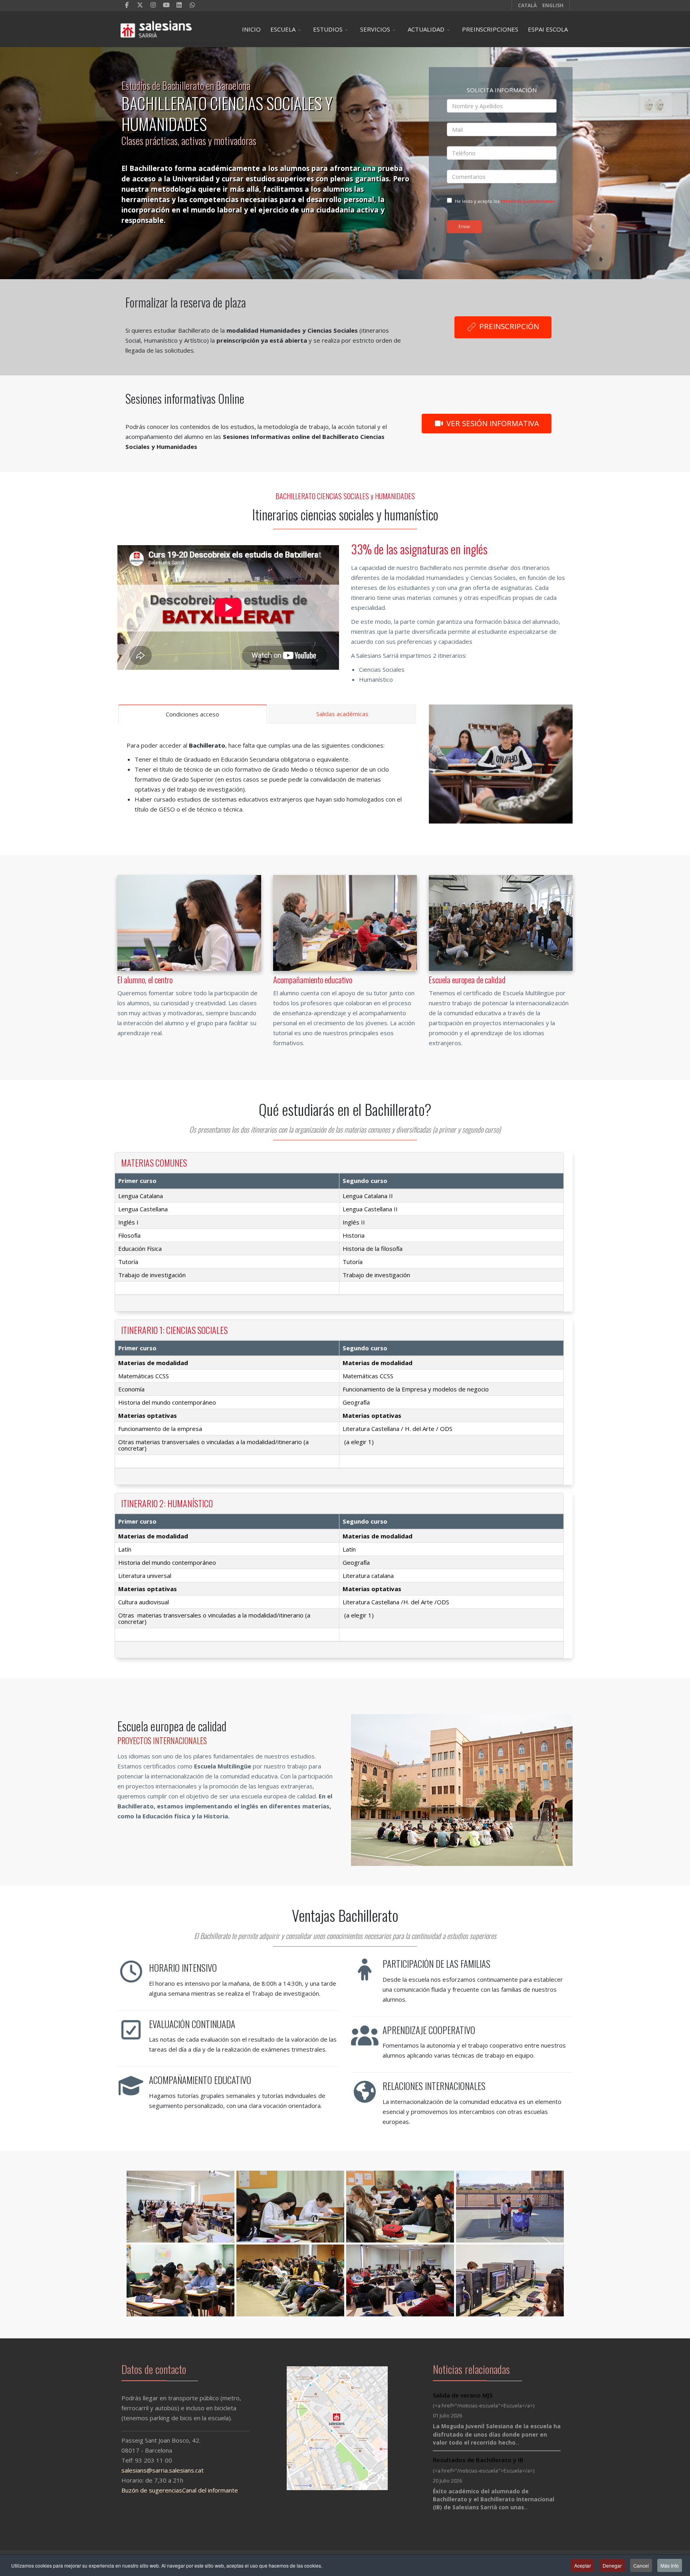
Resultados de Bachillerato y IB (478, 2460)
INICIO (251, 29)
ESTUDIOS (328, 29)
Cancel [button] (641, 2565)
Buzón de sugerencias (152, 2490)
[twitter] (140, 5)
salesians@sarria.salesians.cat (163, 2470)
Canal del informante (210, 2490)
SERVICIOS (375, 29)
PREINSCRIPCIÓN (508, 326)
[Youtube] (166, 5)
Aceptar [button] (583, 2565)
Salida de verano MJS (463, 2395)
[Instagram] (153, 5)
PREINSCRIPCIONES (490, 29)
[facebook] (127, 5)
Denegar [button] (612, 2565)
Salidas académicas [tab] (342, 714)
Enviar (464, 226)
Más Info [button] (670, 2565)
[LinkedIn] (179, 5)
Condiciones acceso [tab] (192, 714)
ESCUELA (283, 29)
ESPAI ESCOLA (548, 29)
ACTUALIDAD (426, 29)
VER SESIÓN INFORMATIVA (492, 423)
